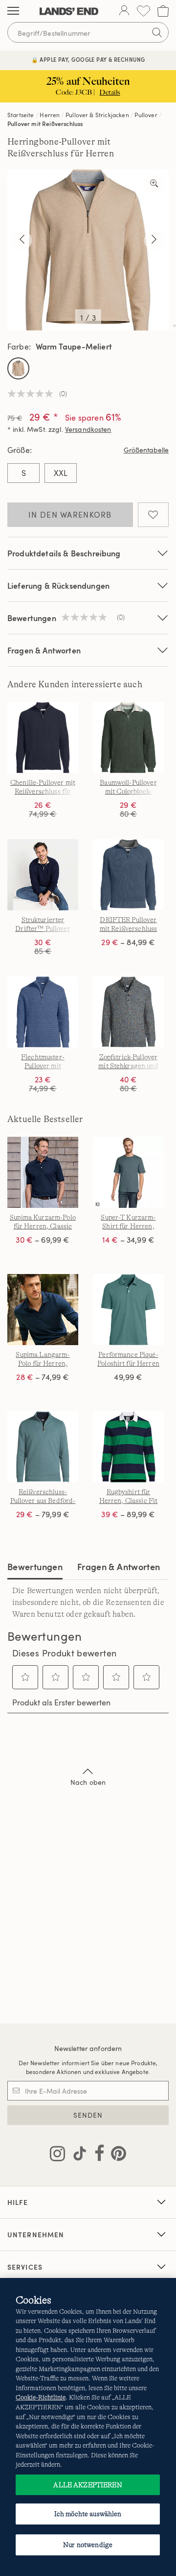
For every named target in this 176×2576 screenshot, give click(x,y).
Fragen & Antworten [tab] (119, 1566)
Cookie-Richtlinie (41, 2397)
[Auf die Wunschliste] (153, 515)
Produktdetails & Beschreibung (64, 553)
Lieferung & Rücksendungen (58, 586)
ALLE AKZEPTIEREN (88, 2485)
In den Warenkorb (70, 515)
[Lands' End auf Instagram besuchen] (57, 2155)
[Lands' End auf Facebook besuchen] (97, 2155)
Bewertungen (35, 1566)
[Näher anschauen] (154, 184)
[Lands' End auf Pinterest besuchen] (116, 2155)
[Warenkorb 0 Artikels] (163, 11)
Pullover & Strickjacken (97, 115)
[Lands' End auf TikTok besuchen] (77, 2155)
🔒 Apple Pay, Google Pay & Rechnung (88, 60)
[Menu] (13, 11)
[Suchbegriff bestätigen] (157, 32)
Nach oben (88, 1782)
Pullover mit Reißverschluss (45, 124)
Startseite (21, 115)
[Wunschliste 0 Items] (143, 11)
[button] (25, 1677)
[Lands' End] (69, 11)
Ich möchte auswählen (88, 2514)
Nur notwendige (88, 2545)
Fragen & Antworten (44, 650)
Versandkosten (88, 429)
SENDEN (88, 2115)
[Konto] (124, 11)
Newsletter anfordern (88, 2048)
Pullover (146, 115)
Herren (50, 115)
